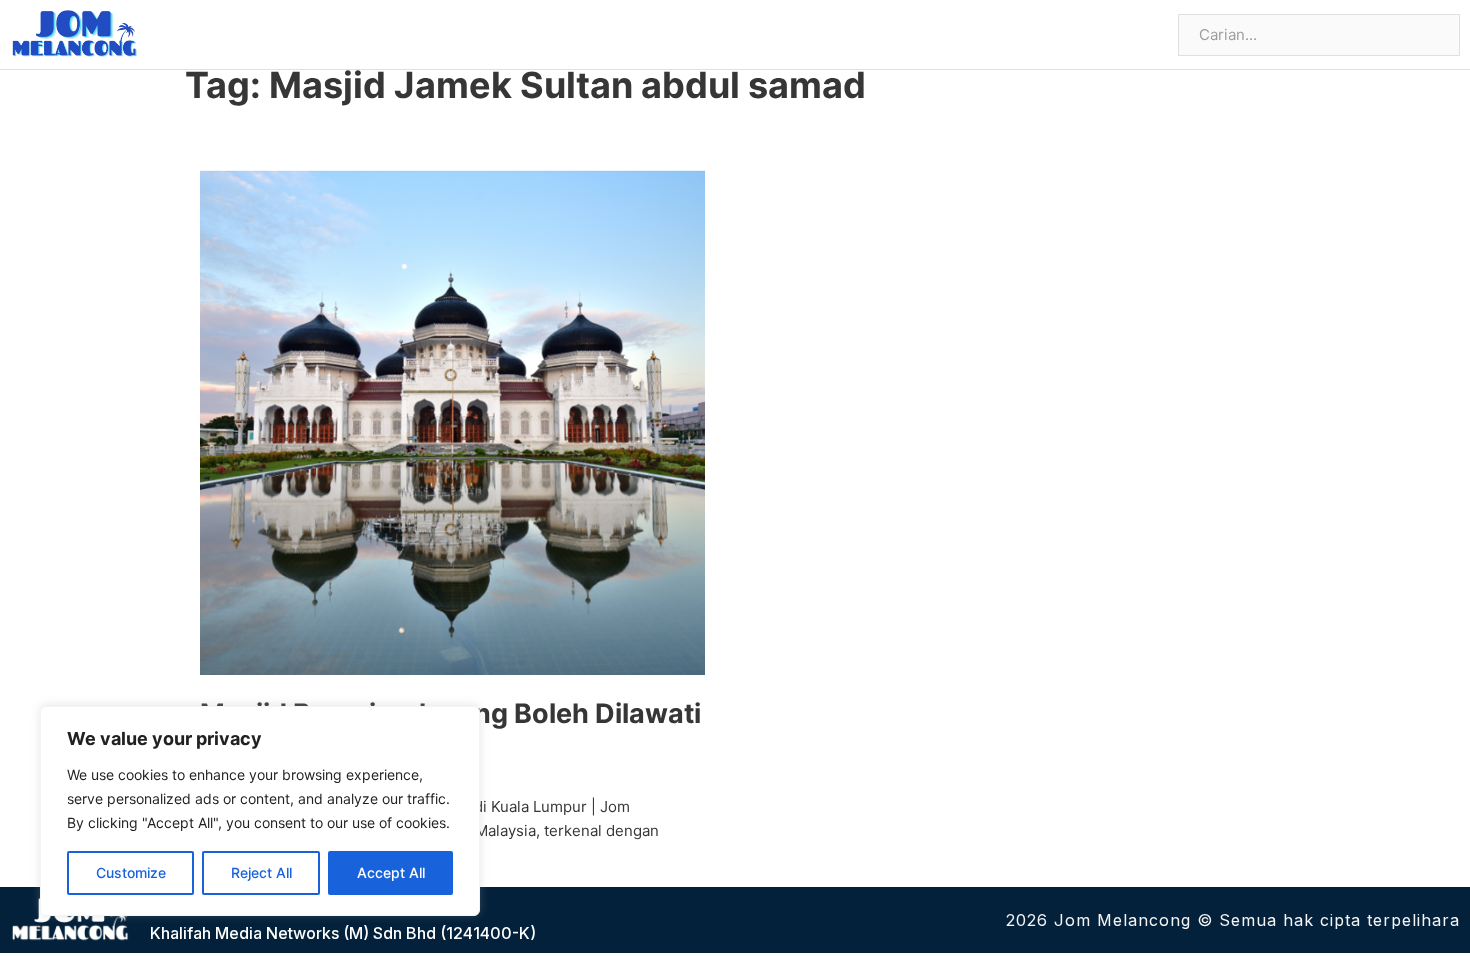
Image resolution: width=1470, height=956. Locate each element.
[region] (260, 811)
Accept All (391, 872)
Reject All (261, 872)
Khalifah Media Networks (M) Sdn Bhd (293, 933)
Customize (131, 872)
